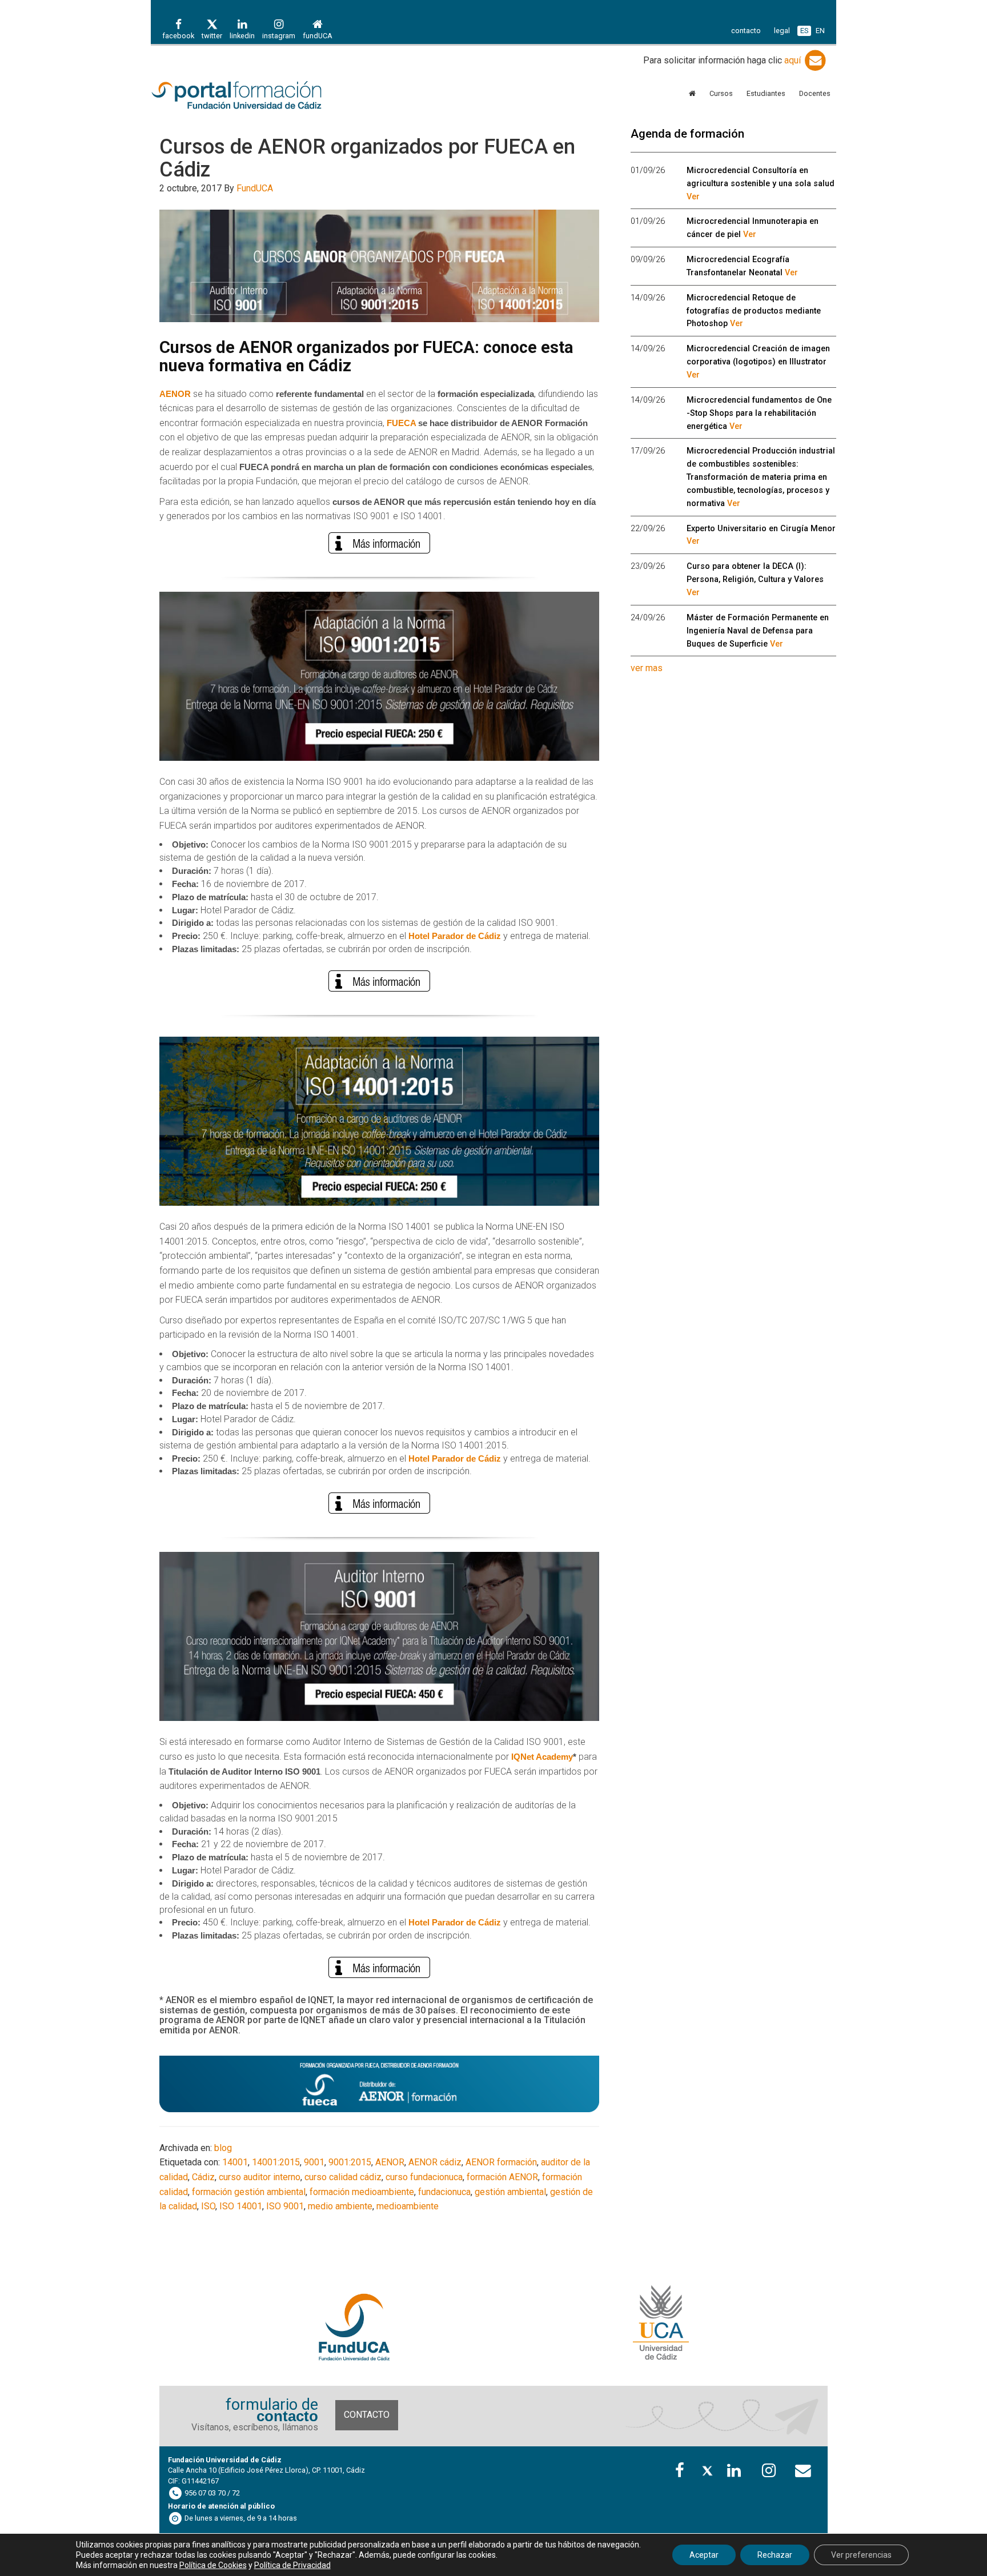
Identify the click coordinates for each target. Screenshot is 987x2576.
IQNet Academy (542, 1757)
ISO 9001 (285, 2206)
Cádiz (203, 2177)
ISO (208, 2206)
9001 (314, 2162)
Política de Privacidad (292, 2565)
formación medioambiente (362, 2192)
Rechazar (775, 2555)
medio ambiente (340, 2206)
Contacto (367, 2415)
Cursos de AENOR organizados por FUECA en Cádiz (367, 158)
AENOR (390, 2162)
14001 (235, 2162)
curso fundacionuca (424, 2177)
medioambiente (408, 2206)
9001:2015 (350, 2162)
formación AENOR (502, 2177)
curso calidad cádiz (343, 2177)
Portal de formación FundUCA (254, 96)
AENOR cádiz (435, 2162)
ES (804, 31)
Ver (693, 197)
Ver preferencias (861, 2555)
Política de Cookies (213, 2565)
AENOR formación (501, 2162)
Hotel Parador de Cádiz (455, 936)
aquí (794, 60)
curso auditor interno (260, 2177)
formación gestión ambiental (249, 2192)
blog (223, 2148)
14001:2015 (276, 2162)
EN (820, 31)
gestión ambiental (510, 2192)
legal (782, 31)
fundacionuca (444, 2192)
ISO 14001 (241, 2206)
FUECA (401, 423)
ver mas (647, 668)
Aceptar (704, 2555)
